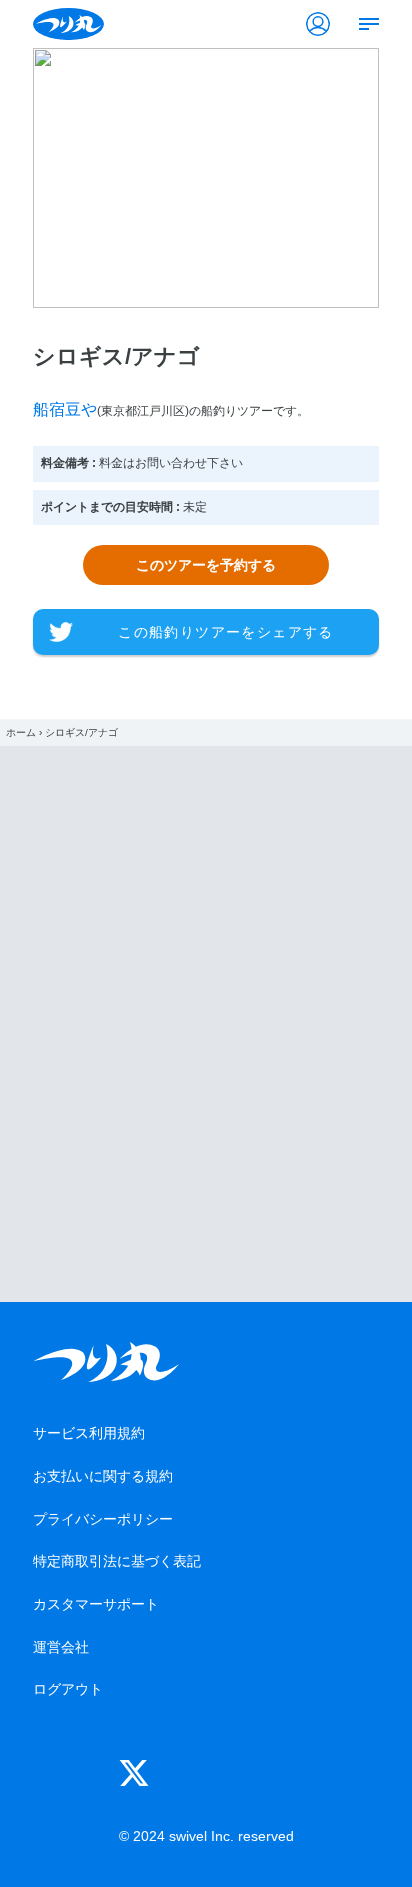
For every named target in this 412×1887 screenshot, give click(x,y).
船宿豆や (65, 409)
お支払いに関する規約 (103, 1476)
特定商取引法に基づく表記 (117, 1561)
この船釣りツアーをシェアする (226, 632)
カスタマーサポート (96, 1604)
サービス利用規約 (89, 1433)
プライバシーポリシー (103, 1519)
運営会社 (61, 1647)
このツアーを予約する (206, 565)
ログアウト (68, 1689)
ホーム (21, 732)
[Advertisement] (206, 1024)
